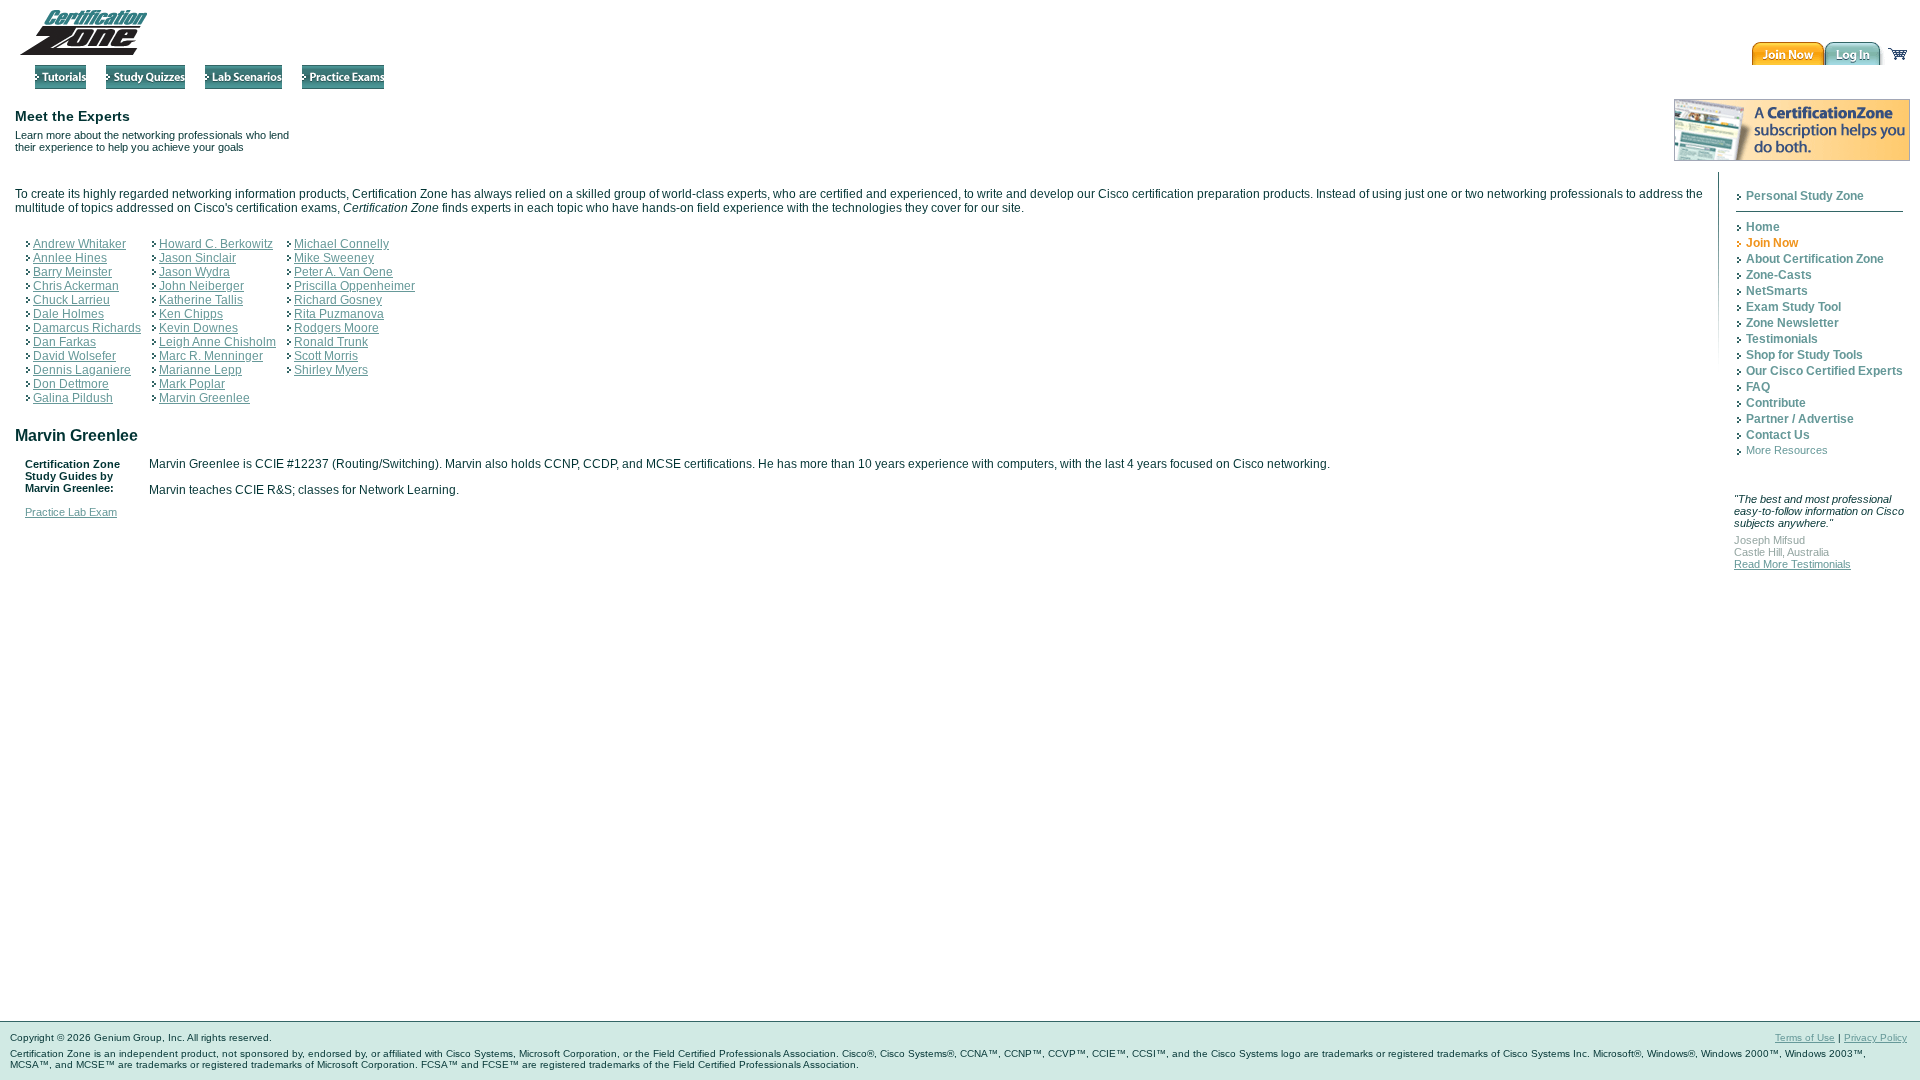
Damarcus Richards (87, 328)
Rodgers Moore (336, 328)
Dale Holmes (68, 314)
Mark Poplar (192, 384)
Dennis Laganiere (82, 370)
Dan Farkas (64, 342)
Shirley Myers (331, 370)
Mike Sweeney (334, 258)
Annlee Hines (70, 258)
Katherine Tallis (201, 300)
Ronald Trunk (331, 342)
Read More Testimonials (1792, 564)
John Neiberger (201, 286)
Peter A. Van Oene (343, 272)
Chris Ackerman (76, 286)
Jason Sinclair (197, 258)
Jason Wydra (194, 272)
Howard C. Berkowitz (216, 244)
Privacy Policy (1875, 1037)
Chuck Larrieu (71, 300)
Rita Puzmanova (339, 314)
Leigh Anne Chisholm (217, 342)
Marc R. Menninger (211, 356)
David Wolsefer (74, 356)
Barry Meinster (72, 272)
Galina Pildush (73, 398)
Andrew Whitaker (79, 244)
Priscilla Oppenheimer (354, 286)
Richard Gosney (338, 300)
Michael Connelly (341, 244)
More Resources (1787, 450)
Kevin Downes (198, 328)
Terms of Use (1805, 1037)
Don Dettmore (71, 384)
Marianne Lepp (200, 370)
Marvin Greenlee (204, 398)
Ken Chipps (191, 314)
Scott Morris (326, 356)
